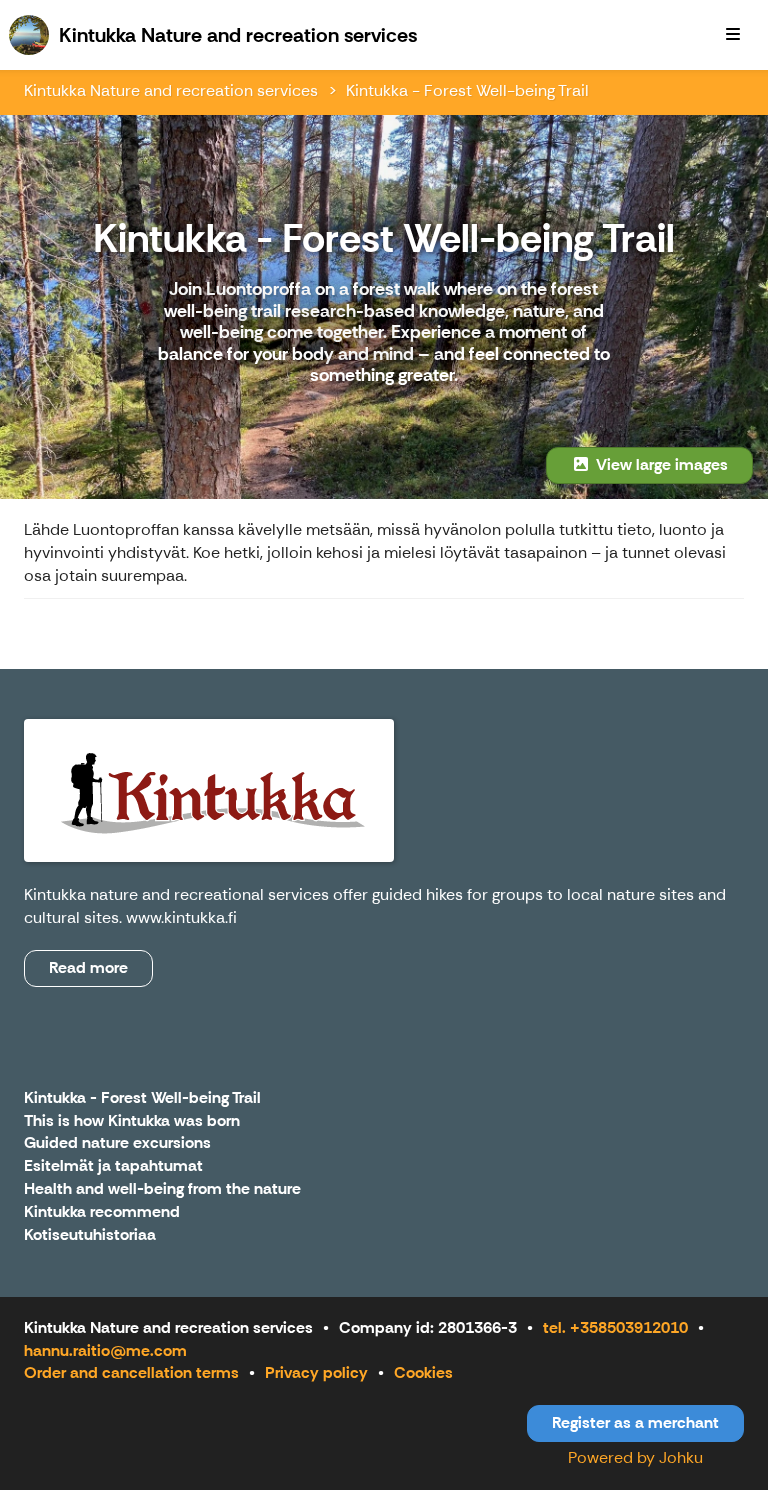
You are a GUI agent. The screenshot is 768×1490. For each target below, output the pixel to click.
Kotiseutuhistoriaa (90, 1235)
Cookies (423, 1372)
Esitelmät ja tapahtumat (113, 1166)
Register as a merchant (635, 1422)
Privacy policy (316, 1372)
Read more (88, 967)
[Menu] (733, 35)
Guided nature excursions (117, 1143)
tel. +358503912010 (615, 1327)
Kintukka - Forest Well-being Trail (467, 90)
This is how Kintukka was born (132, 1121)
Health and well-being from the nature (162, 1189)
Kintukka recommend (102, 1212)
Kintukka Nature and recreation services (171, 90)
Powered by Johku (635, 1457)
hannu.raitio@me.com (105, 1350)
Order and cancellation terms (131, 1372)
